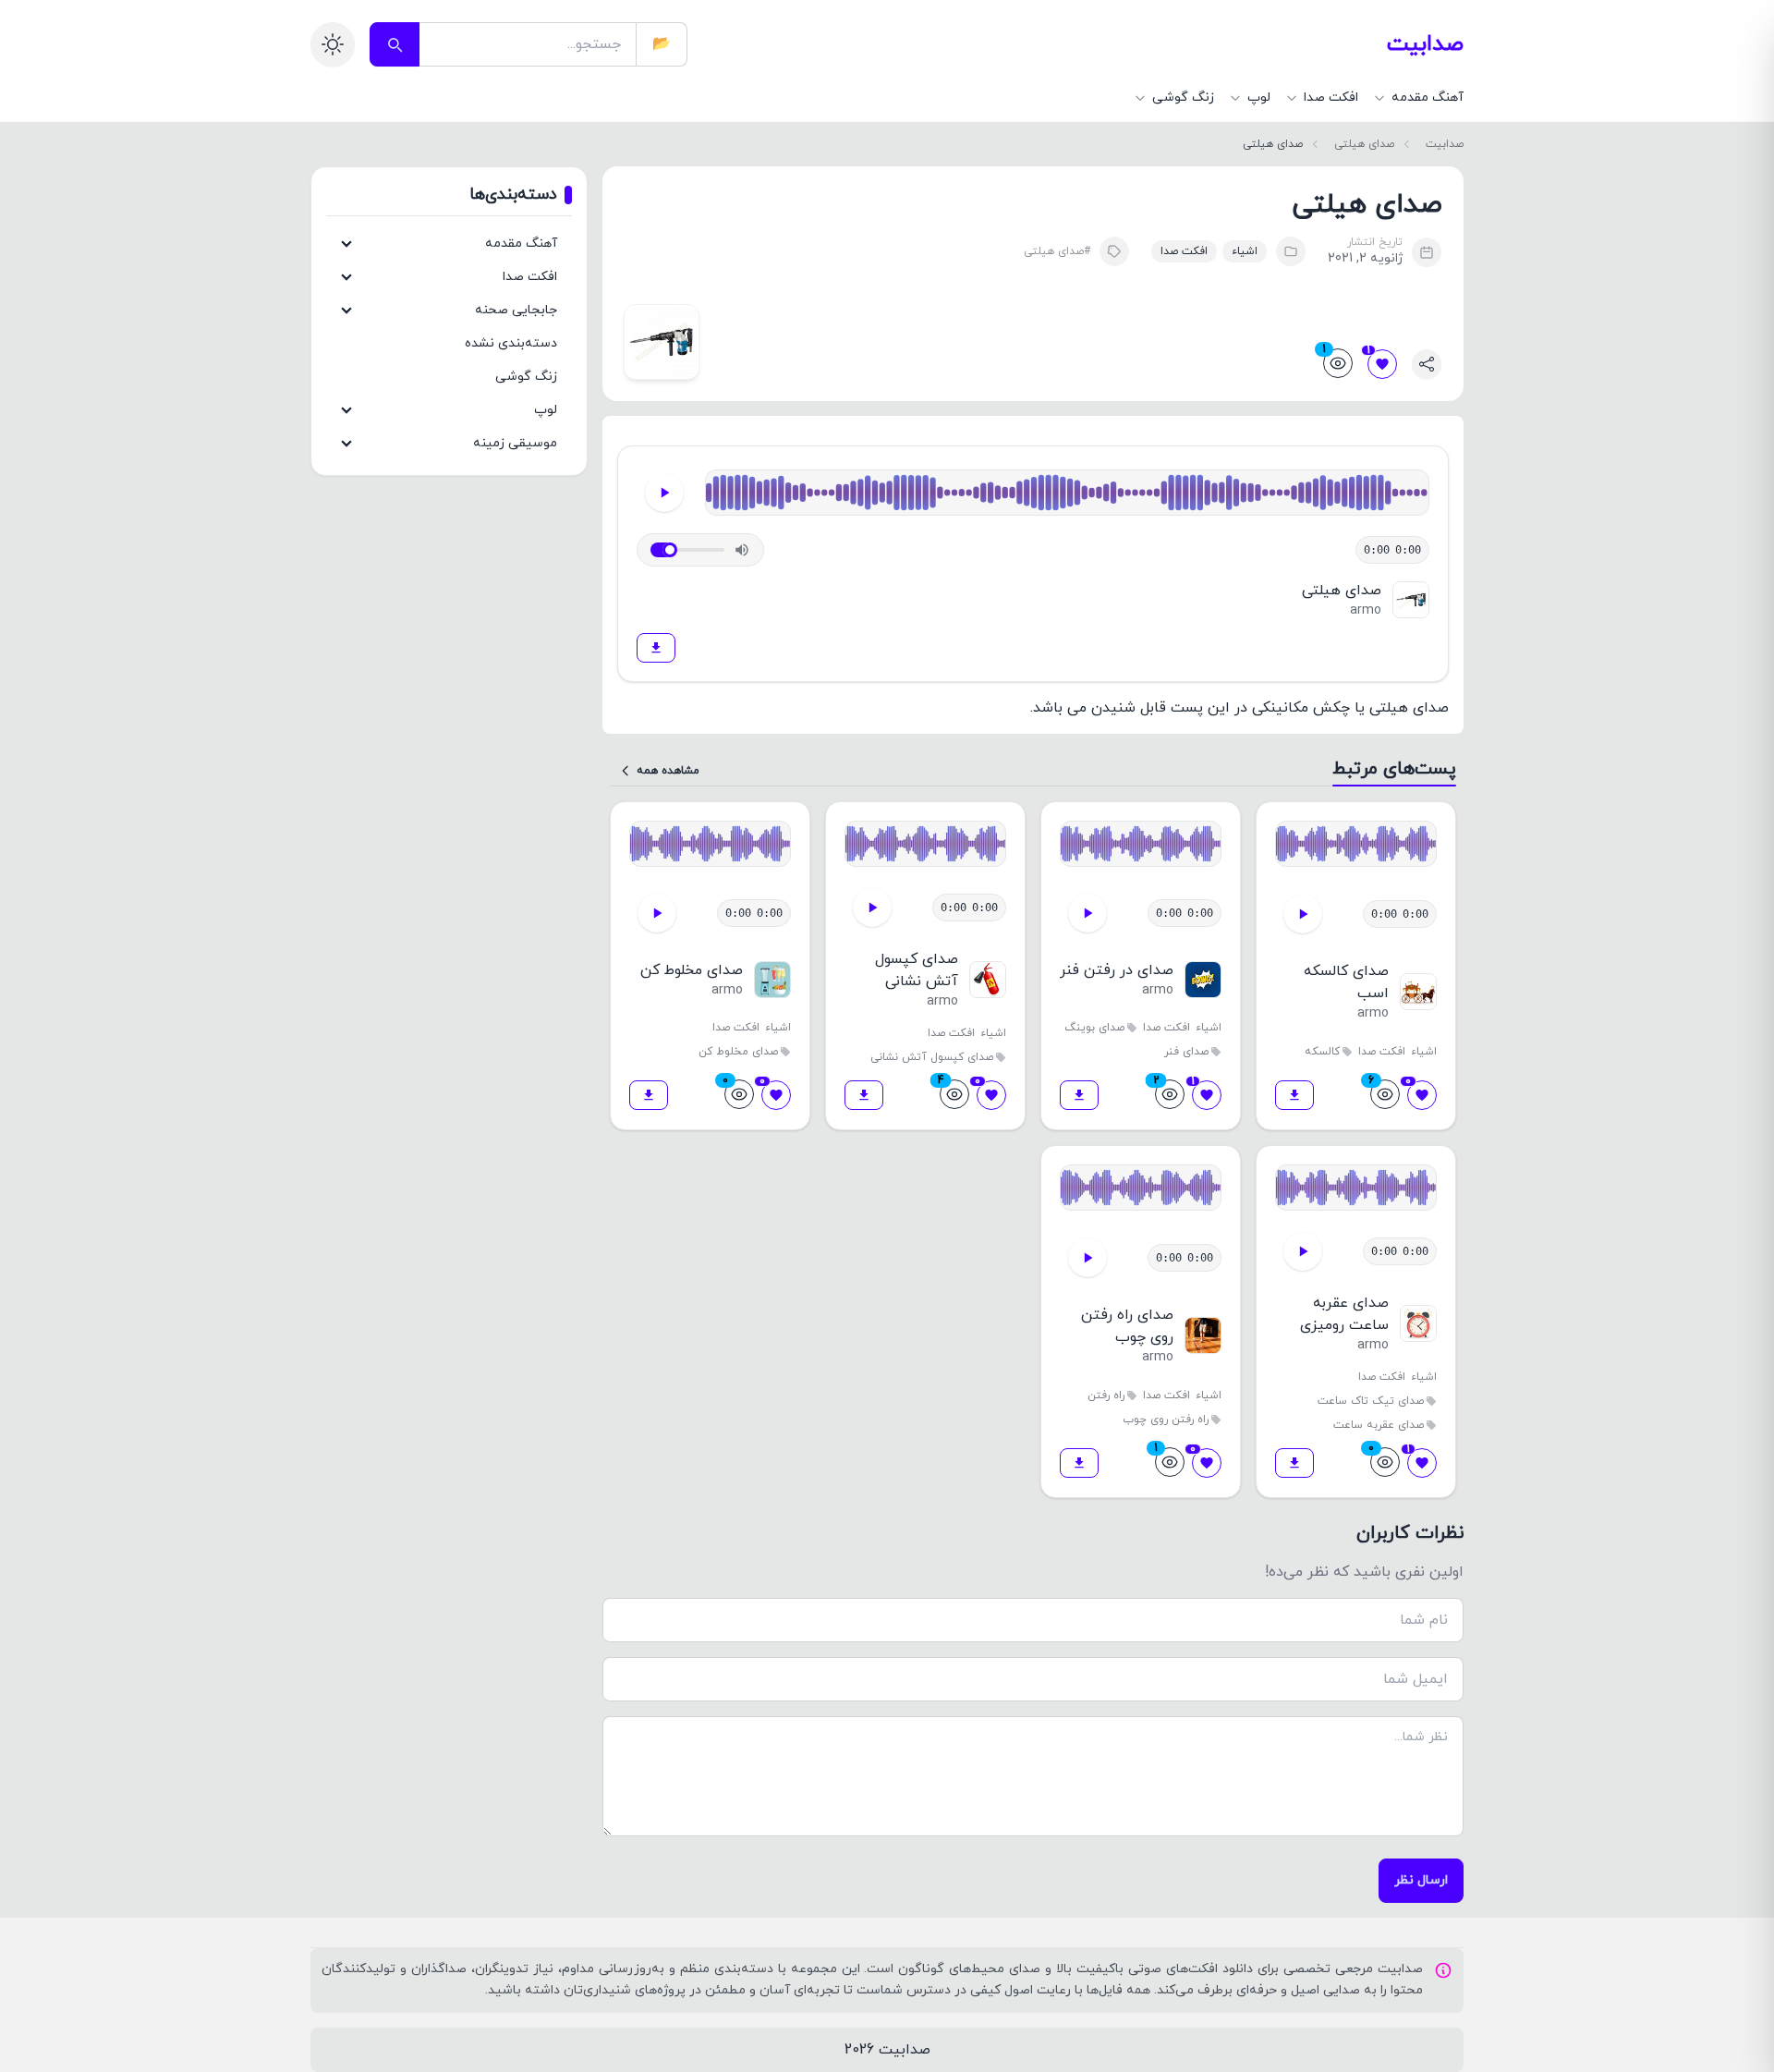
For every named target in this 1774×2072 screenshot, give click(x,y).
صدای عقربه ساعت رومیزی (1344, 1314)
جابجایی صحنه (516, 310)
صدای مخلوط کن (692, 970)
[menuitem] (1418, 98)
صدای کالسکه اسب (1346, 982)
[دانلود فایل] (656, 648)
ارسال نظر (1421, 1880)
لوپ (546, 410)
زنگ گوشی (526, 377)
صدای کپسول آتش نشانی (917, 970)
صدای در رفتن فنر (1117, 970)
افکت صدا (1184, 251)
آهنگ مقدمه (521, 244)
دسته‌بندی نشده (511, 343)
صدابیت (1425, 44)
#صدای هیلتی (1057, 251)
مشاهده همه (668, 771)
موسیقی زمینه (515, 443)
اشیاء (1245, 251)
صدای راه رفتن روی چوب (1127, 1326)
